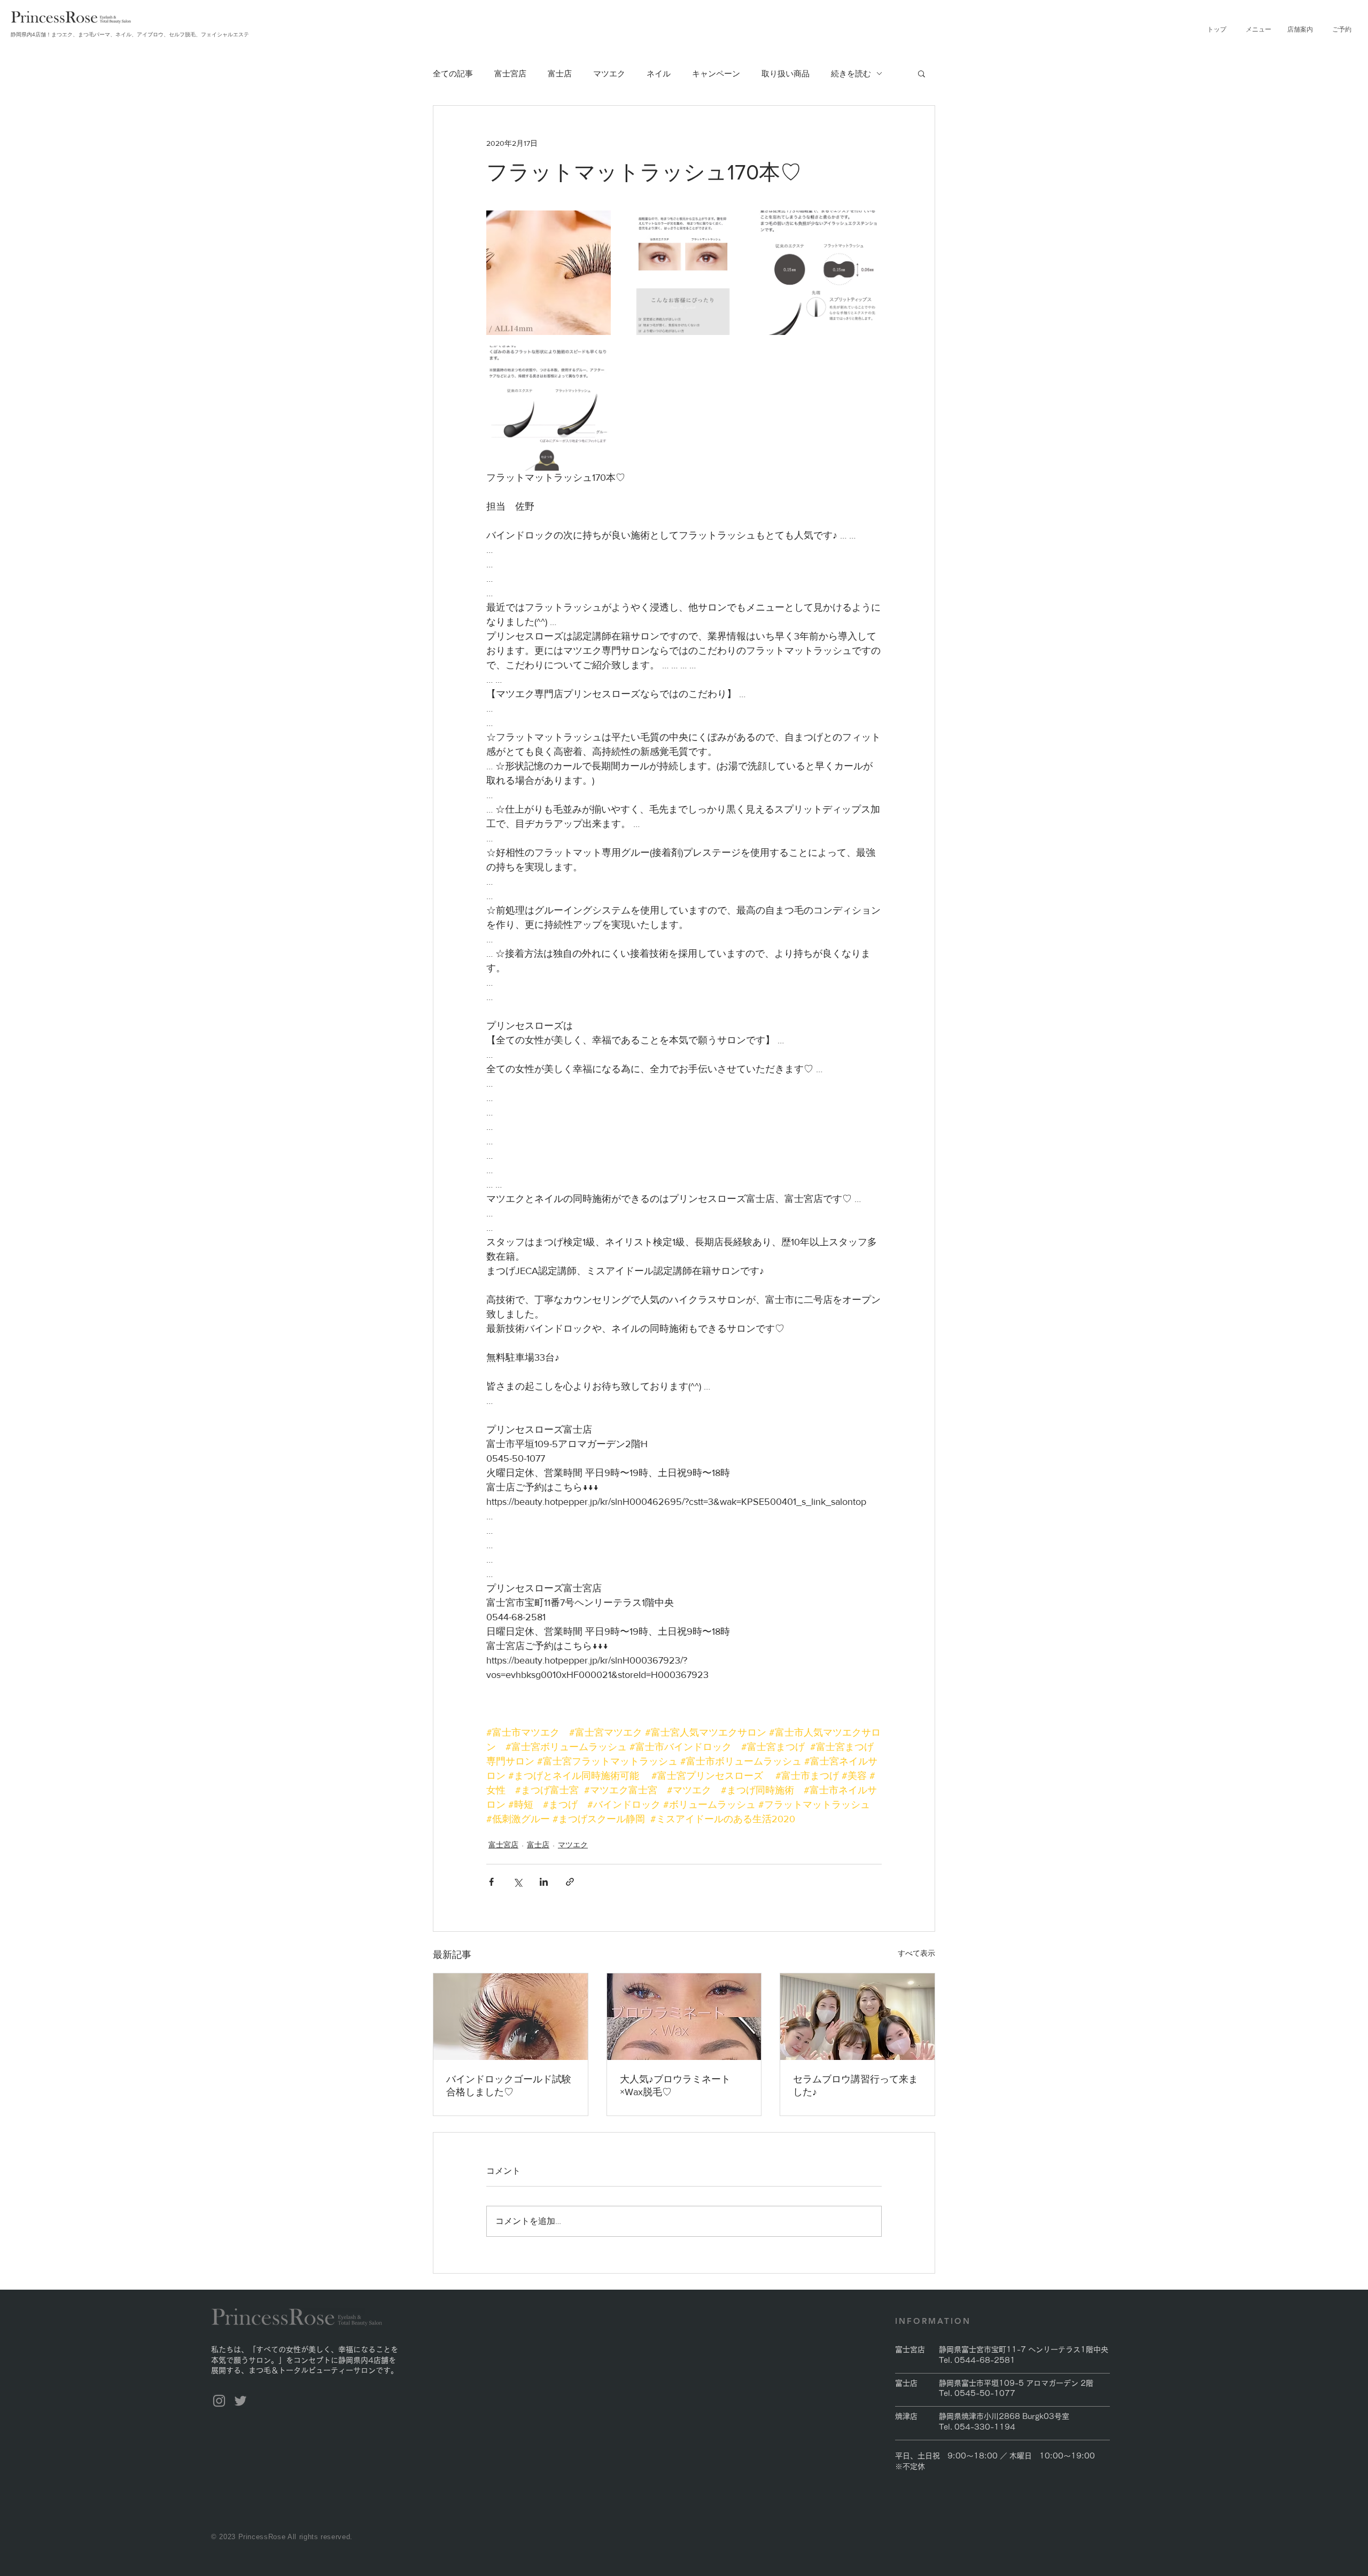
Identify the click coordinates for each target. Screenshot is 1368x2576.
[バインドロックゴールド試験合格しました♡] (511, 2017)
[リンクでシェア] (570, 1882)
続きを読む (851, 73)
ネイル (659, 73)
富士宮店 (510, 73)
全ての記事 (453, 73)
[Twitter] (240, 2401)
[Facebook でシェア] (491, 1882)
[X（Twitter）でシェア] (518, 1882)
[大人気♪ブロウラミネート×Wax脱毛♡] (684, 2017)
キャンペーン (716, 73)
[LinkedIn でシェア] (544, 1882)
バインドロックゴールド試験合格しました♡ (509, 2086)
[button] (1258, 29)
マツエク (609, 73)
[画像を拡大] (549, 273)
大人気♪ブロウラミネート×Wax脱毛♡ (675, 2086)
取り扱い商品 (786, 73)
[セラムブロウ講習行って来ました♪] (857, 2017)
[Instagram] (219, 2401)
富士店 (560, 73)
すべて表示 (916, 1953)
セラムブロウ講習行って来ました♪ (856, 2086)
